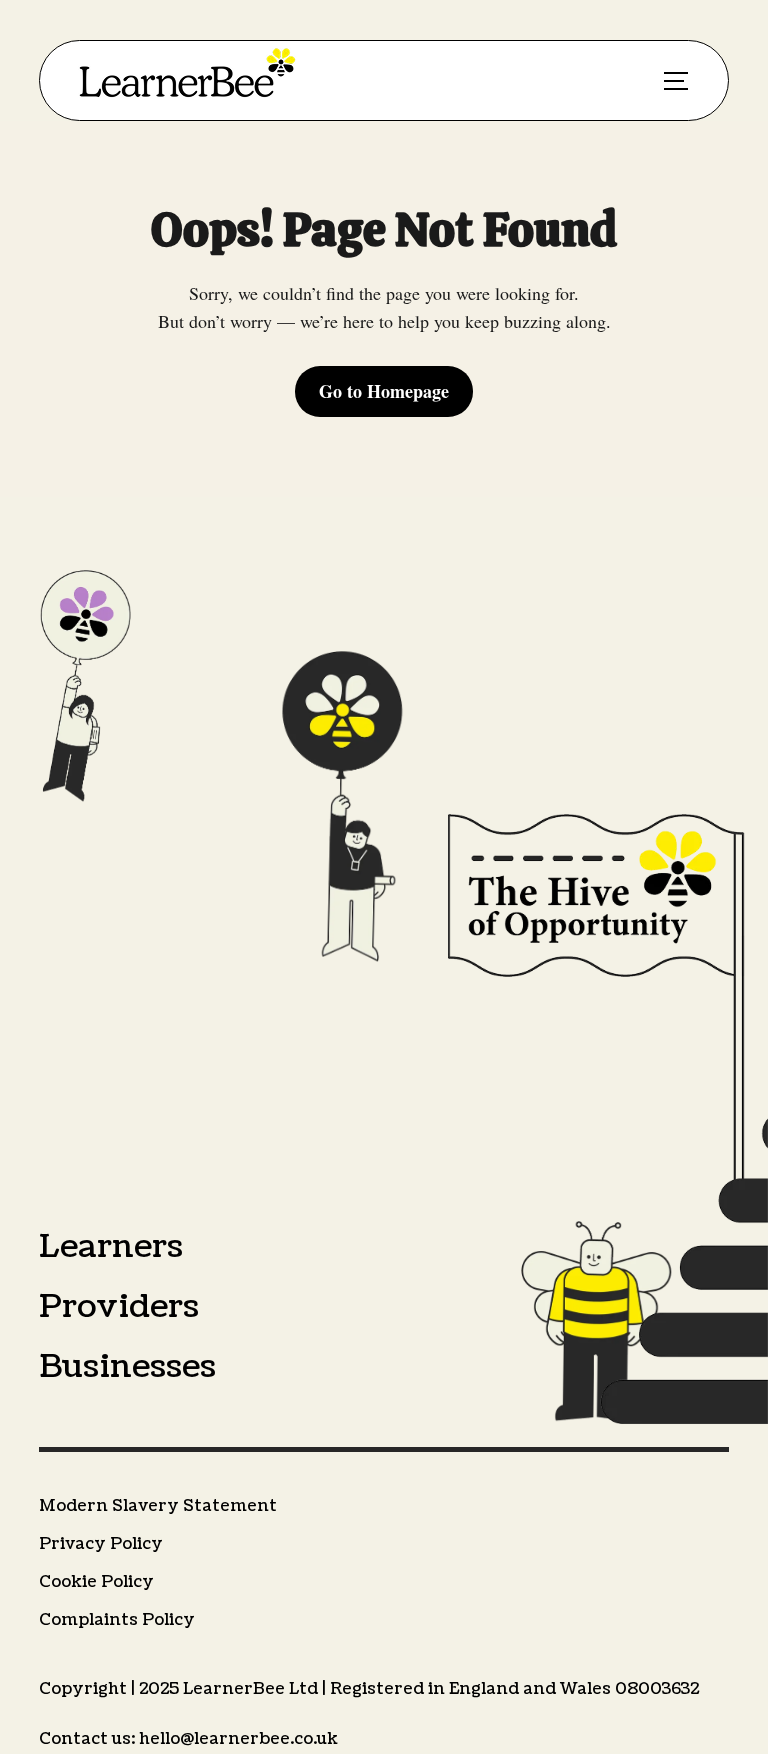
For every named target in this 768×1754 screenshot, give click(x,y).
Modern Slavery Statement (158, 1506)
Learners (111, 1246)
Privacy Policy (101, 1544)
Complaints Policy (117, 1620)
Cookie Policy (96, 1582)
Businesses (127, 1366)
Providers (119, 1306)
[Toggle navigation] (676, 81)
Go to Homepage (384, 391)
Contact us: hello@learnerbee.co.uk (188, 1739)
